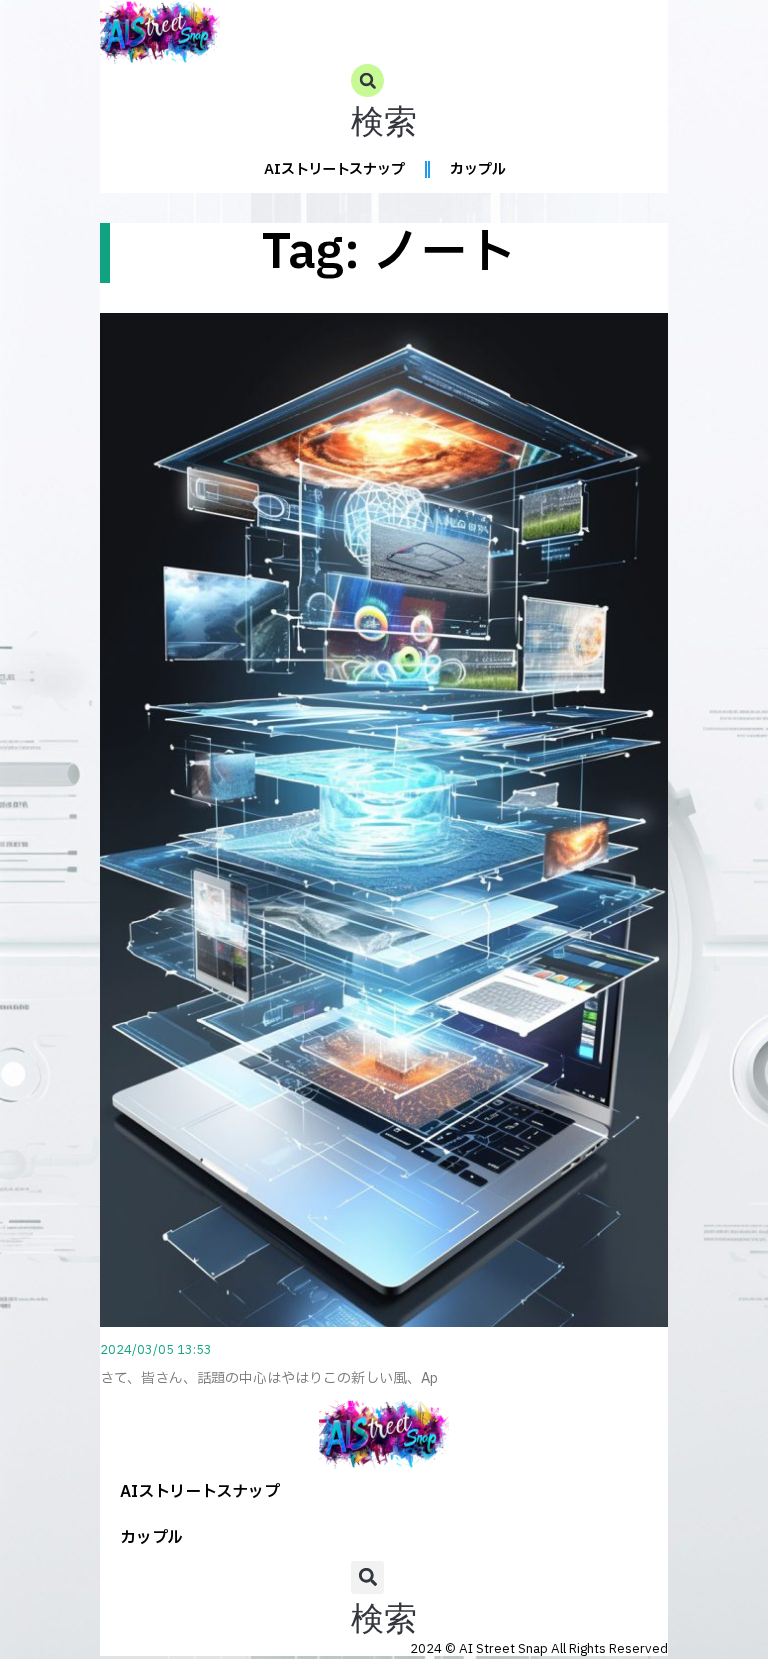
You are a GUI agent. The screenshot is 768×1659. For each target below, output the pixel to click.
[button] (384, 105)
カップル (477, 169)
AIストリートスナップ (334, 169)
